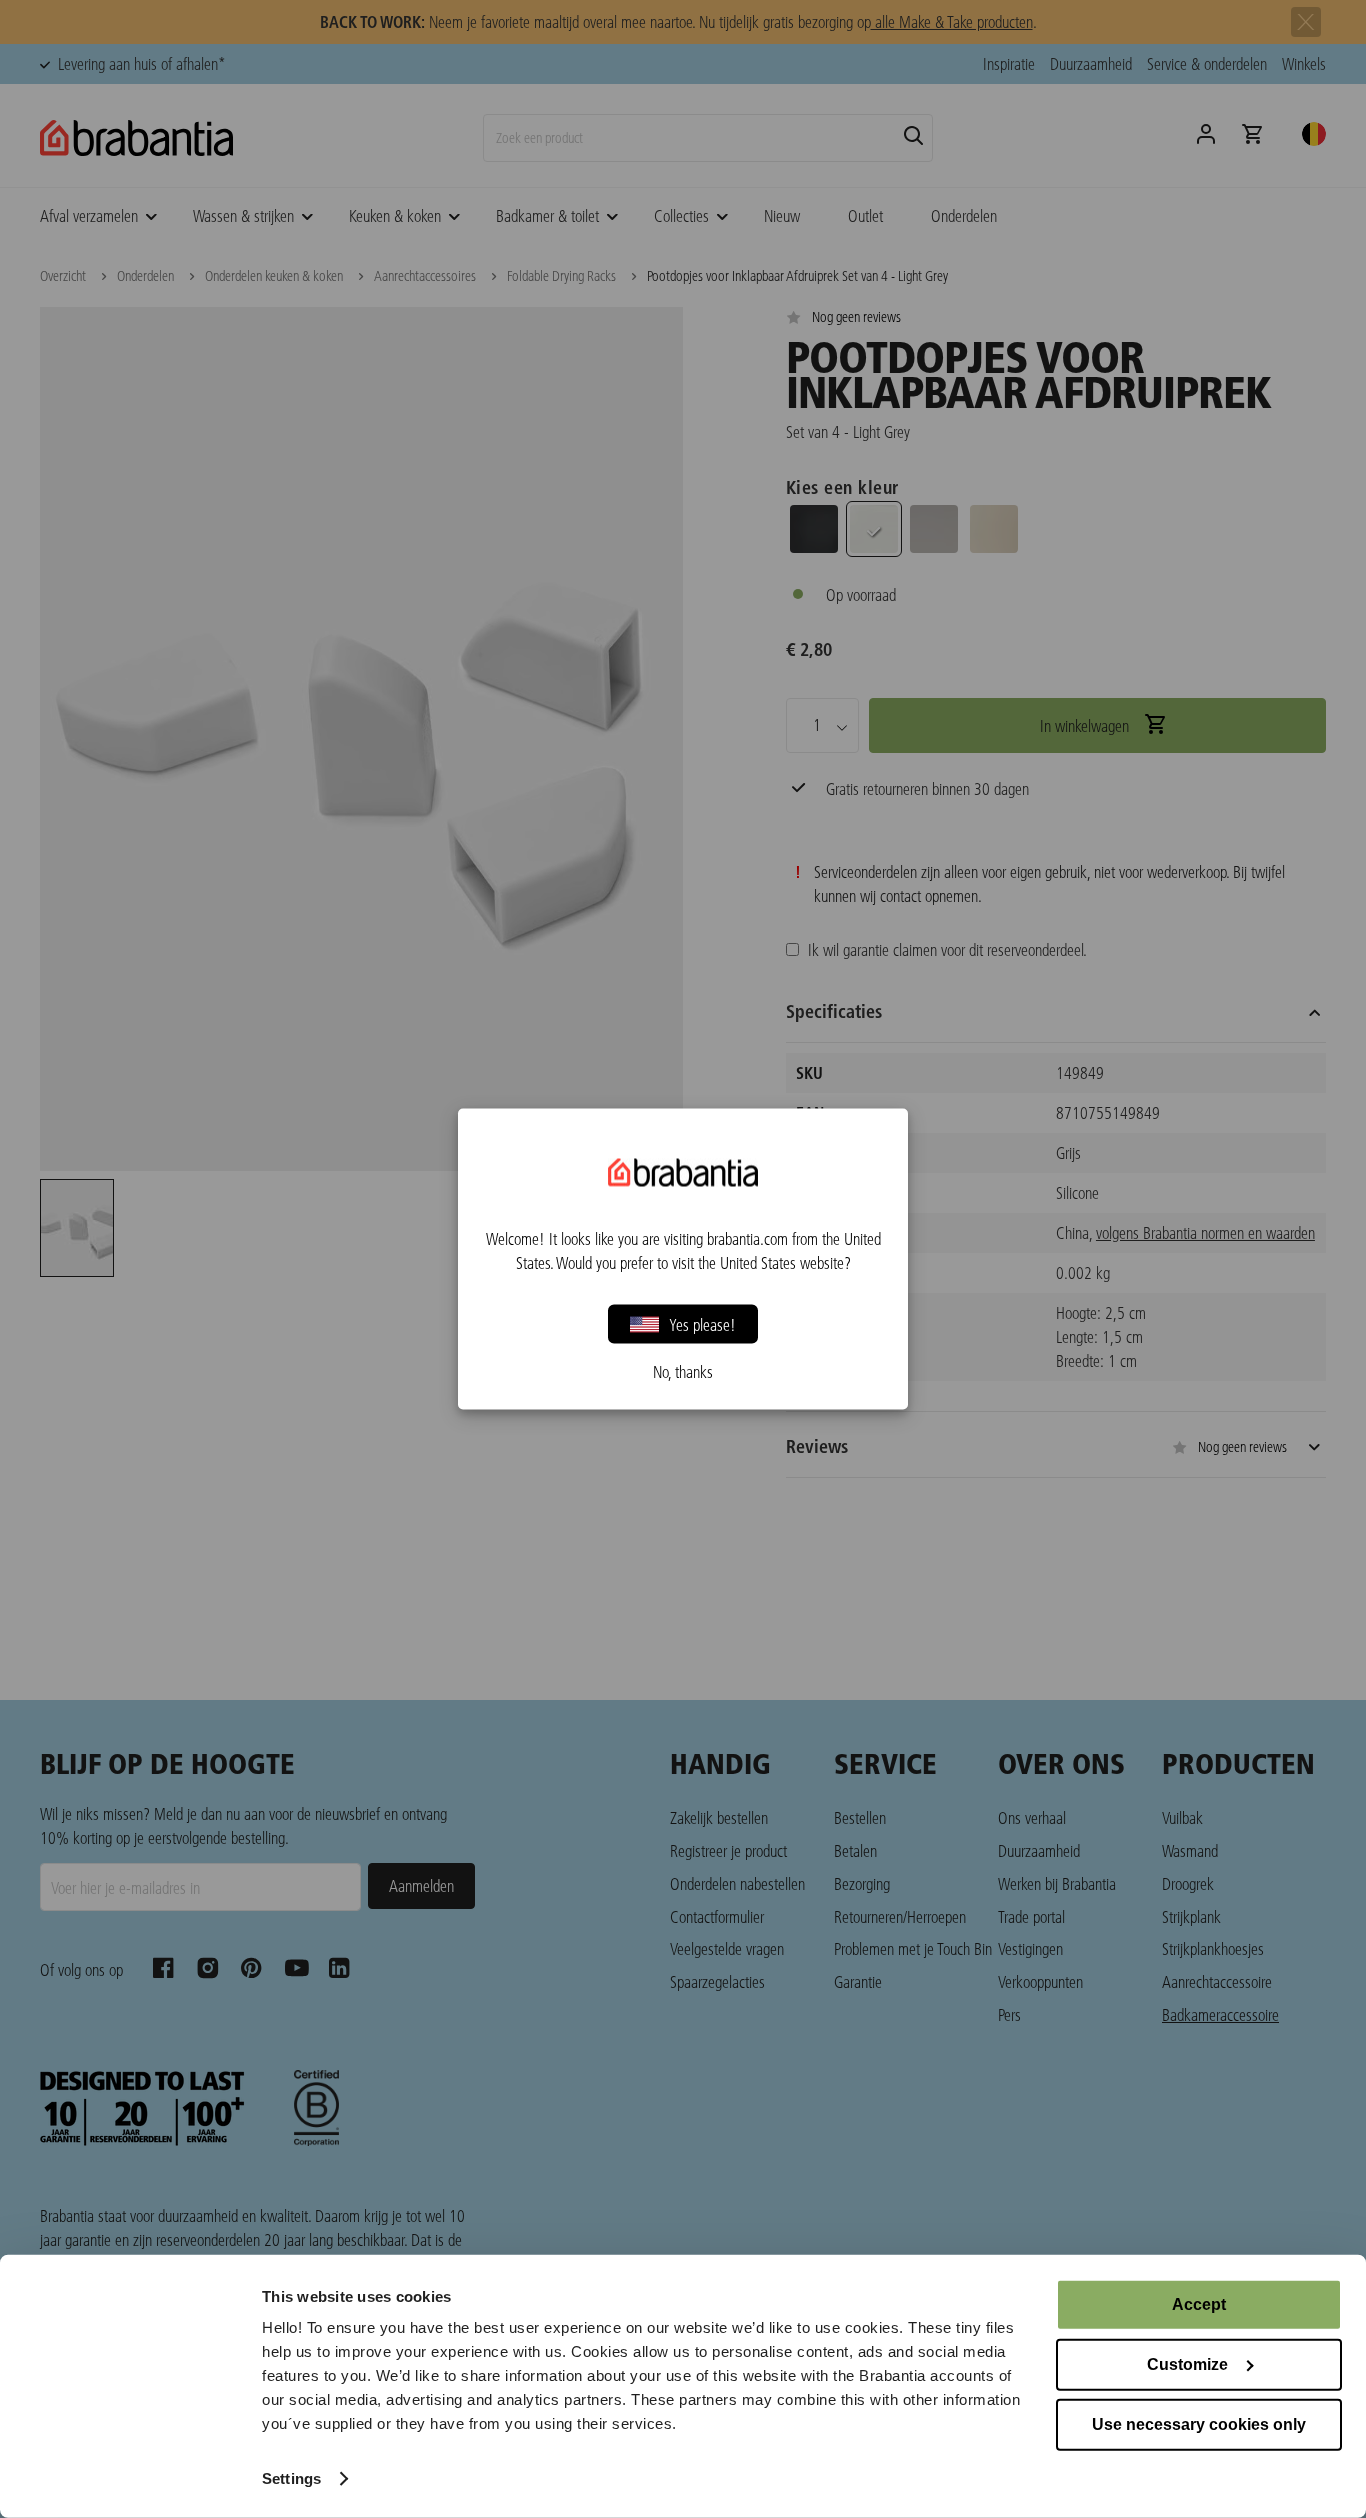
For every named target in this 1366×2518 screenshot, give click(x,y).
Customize (1187, 2364)
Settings (291, 2478)
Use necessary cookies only (1199, 2424)
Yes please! (702, 1323)
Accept (1199, 2304)
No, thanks (683, 1372)
